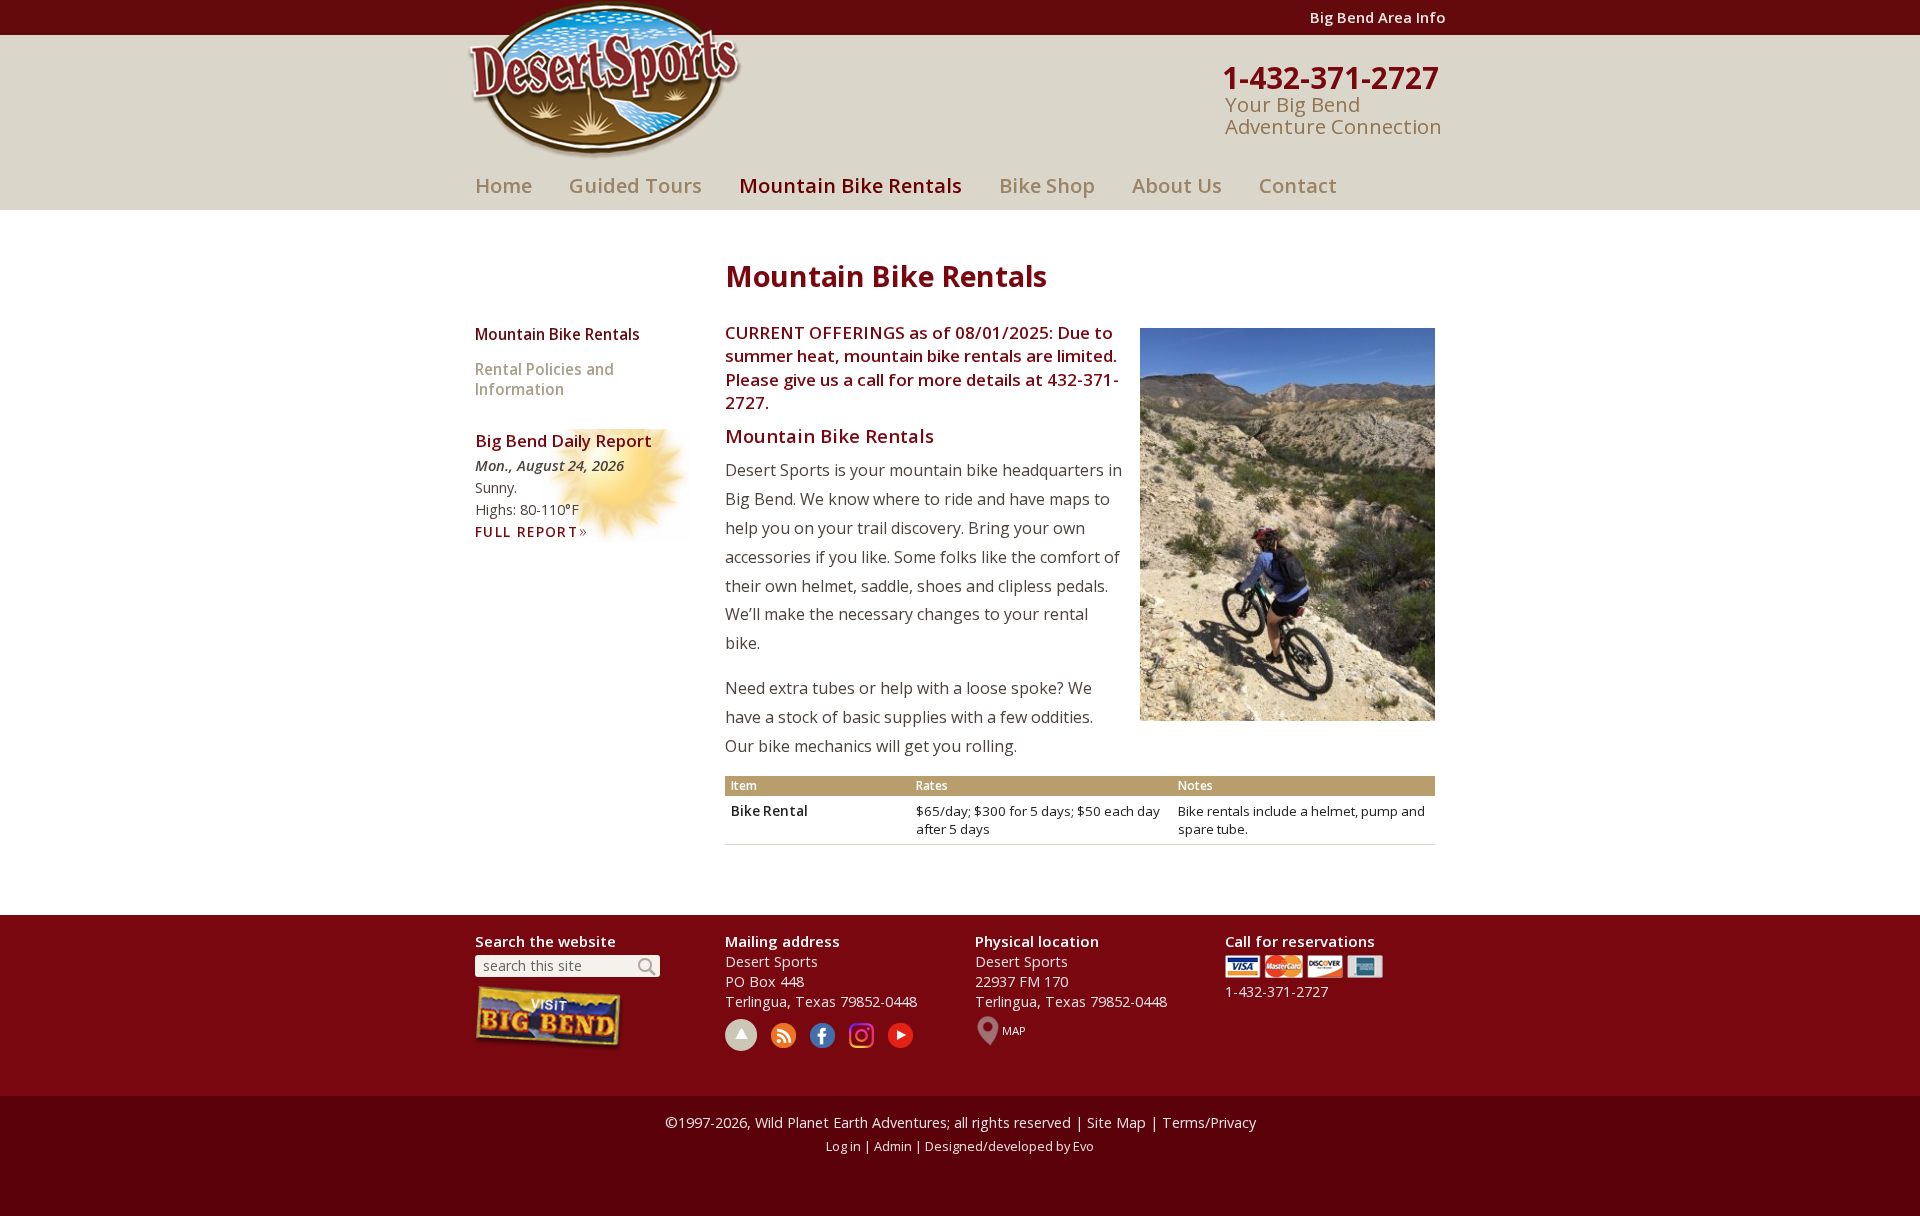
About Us (1177, 185)
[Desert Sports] (604, 78)
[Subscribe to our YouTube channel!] (900, 1035)
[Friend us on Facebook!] (822, 1035)
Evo (1083, 1146)
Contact (1298, 185)
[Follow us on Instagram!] (861, 1035)
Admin (893, 1146)
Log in (843, 1146)
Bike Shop (1047, 185)
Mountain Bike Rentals (850, 185)
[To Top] (741, 1035)
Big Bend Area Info (1377, 17)
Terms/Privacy (1209, 1122)
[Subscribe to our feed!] (783, 1035)
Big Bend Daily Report (563, 440)
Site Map (1116, 1122)
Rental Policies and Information (544, 379)
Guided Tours (635, 185)
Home (503, 185)
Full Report (531, 531)
